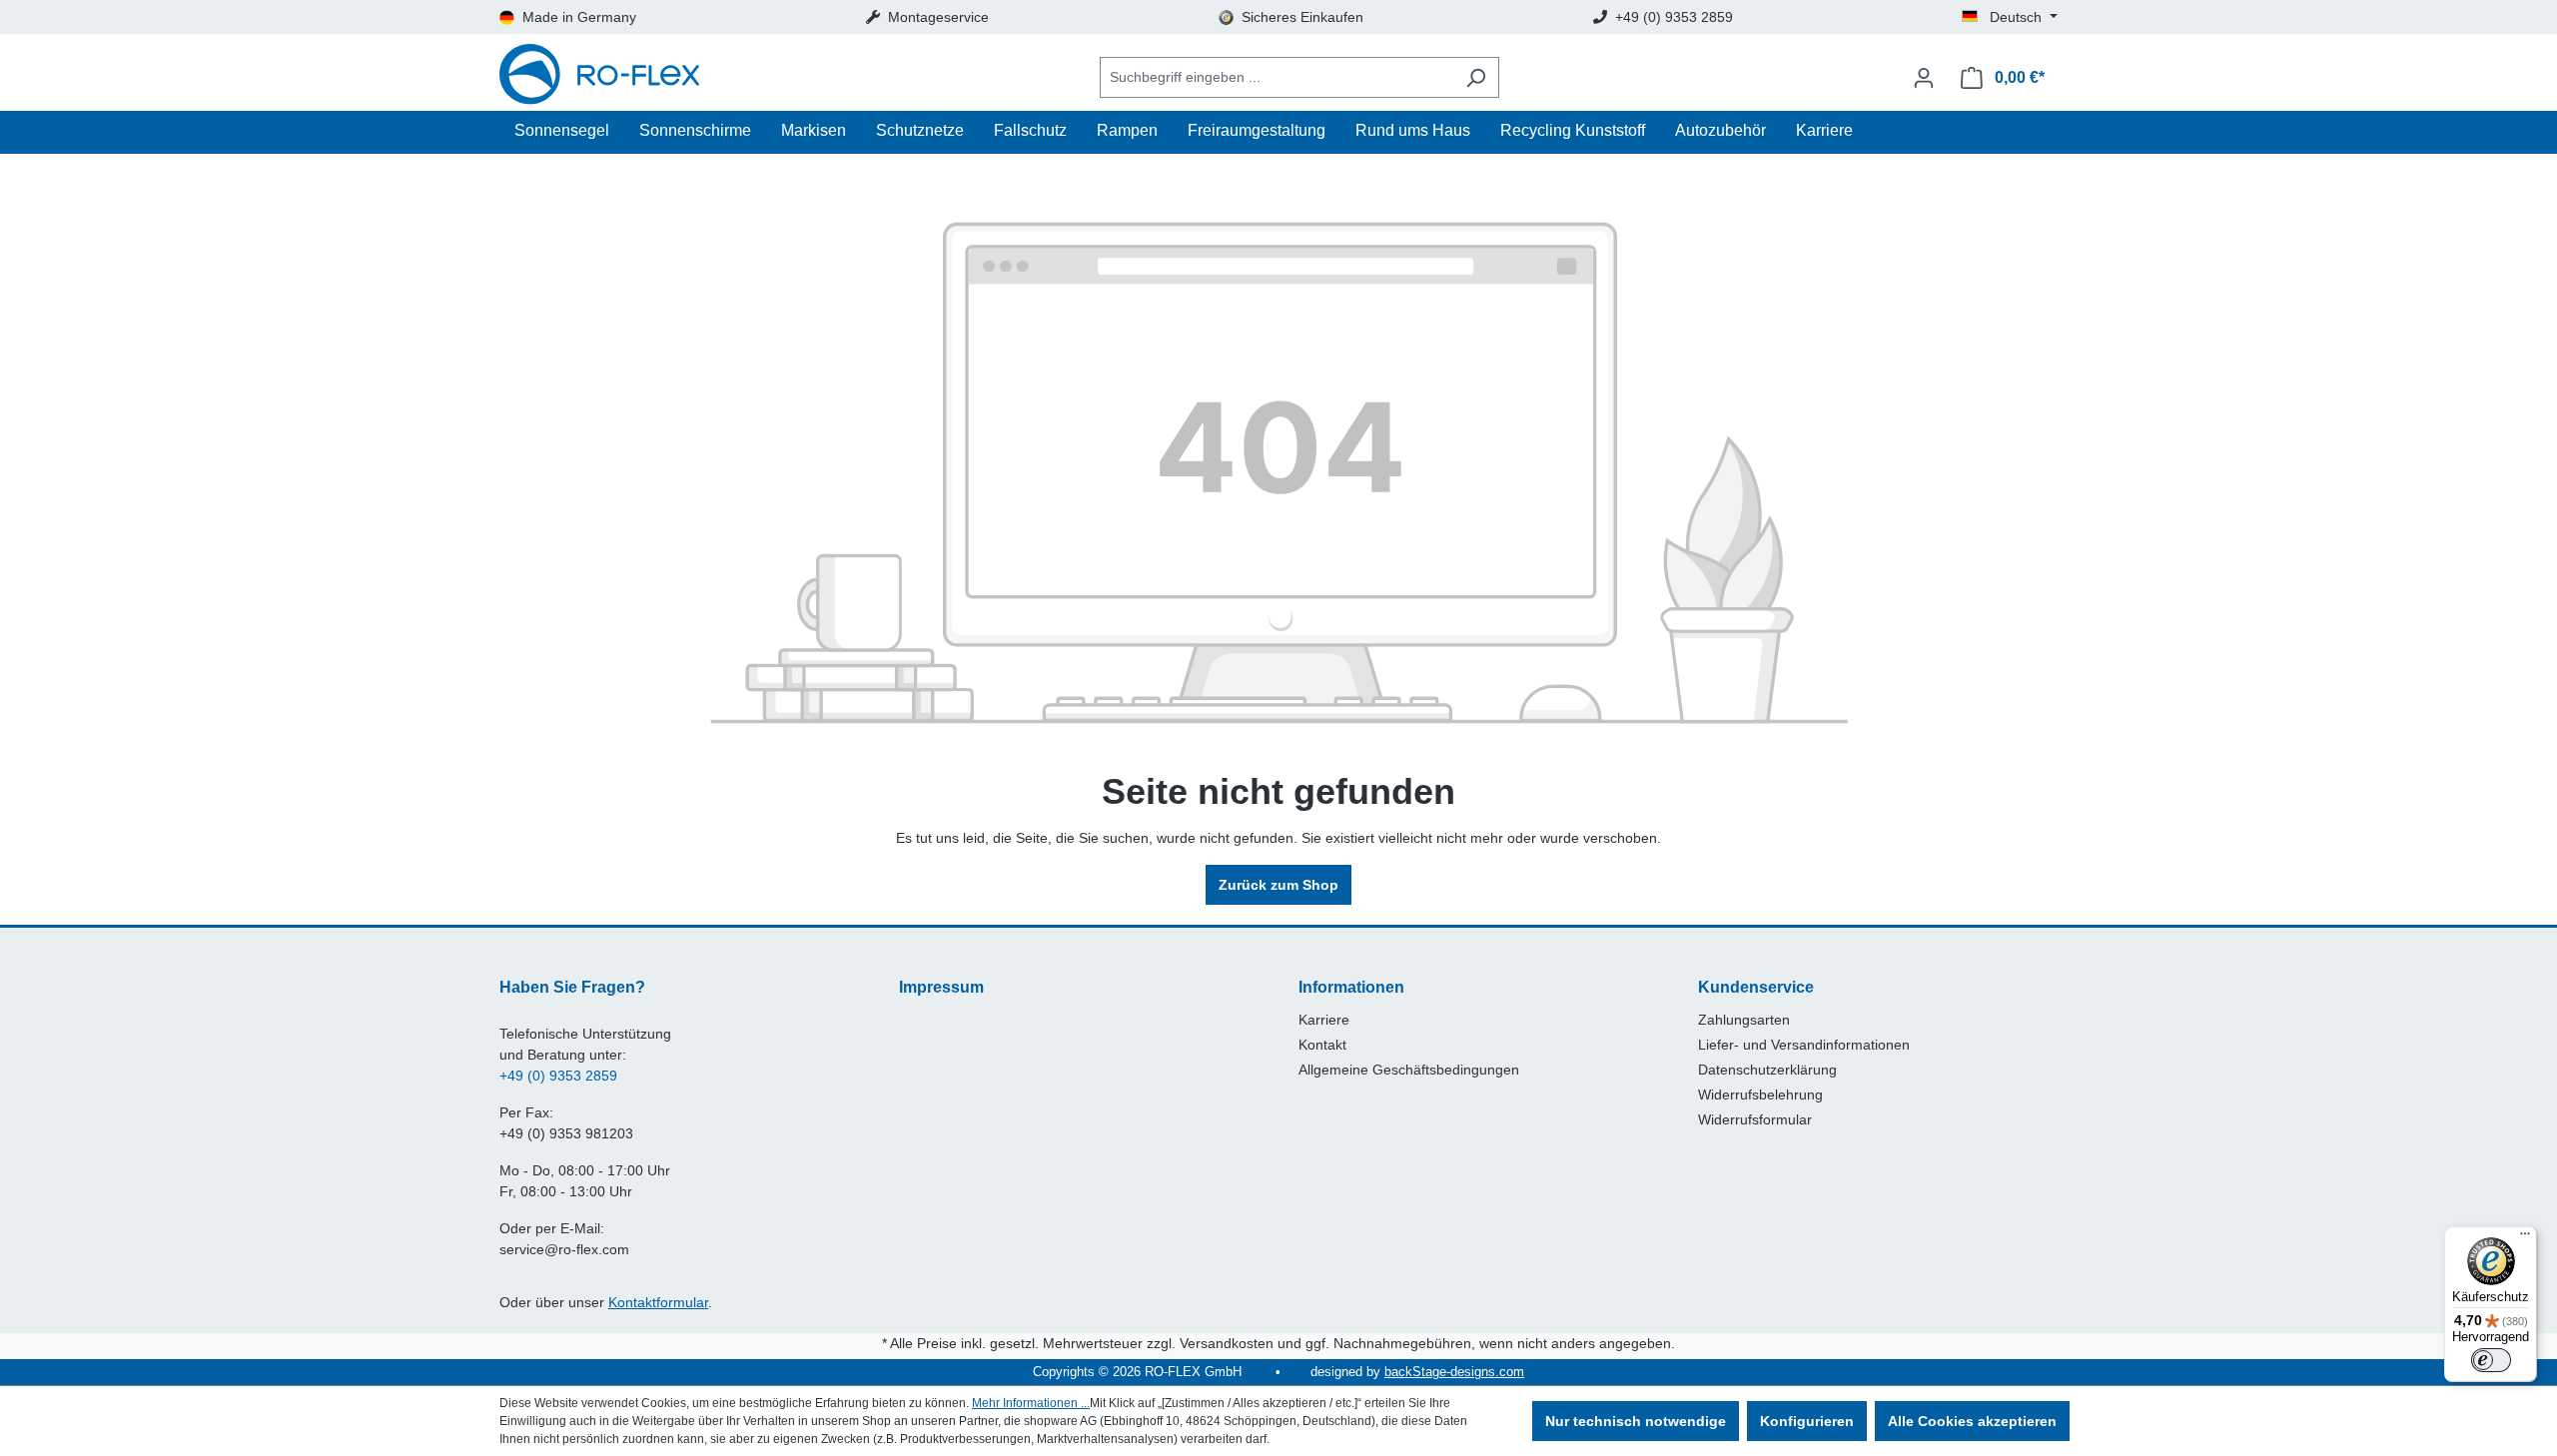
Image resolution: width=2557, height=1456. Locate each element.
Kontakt (1322, 1045)
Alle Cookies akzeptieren (1972, 1421)
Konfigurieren (1807, 1421)
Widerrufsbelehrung (1760, 1094)
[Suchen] (1476, 77)
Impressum (941, 987)
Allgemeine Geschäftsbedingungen (1409, 1070)
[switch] (2491, 1360)
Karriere (1324, 1020)
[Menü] (2525, 1238)
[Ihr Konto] (1924, 78)
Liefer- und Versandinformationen (1804, 1045)
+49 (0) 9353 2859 (558, 1076)
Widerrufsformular (1755, 1119)
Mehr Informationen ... (1031, 1403)
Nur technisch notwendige (1636, 1421)
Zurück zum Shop (1278, 885)
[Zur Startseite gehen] (599, 77)
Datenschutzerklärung (1767, 1070)
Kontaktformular (658, 1302)
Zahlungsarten (1744, 1020)
